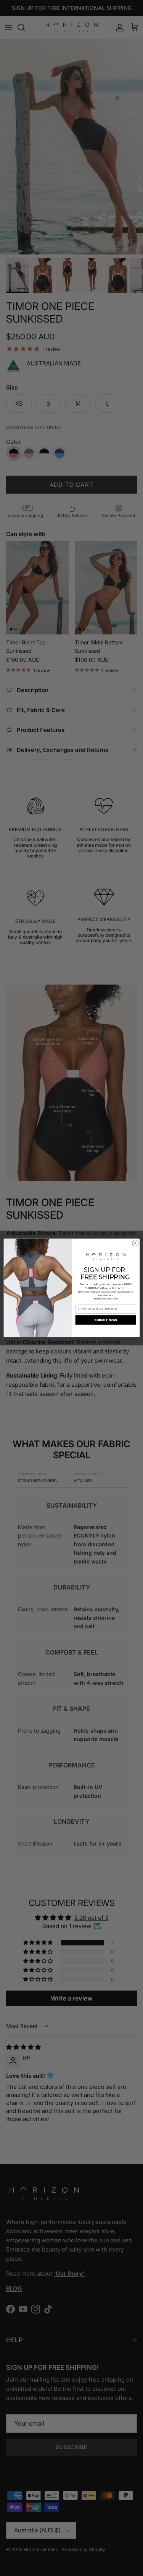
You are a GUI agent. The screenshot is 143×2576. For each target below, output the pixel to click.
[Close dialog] (135, 1243)
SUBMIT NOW (105, 1320)
